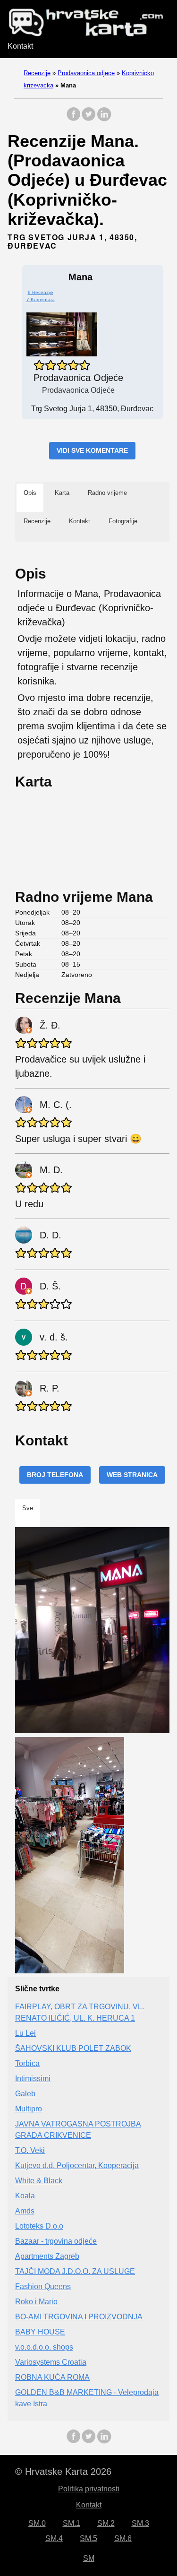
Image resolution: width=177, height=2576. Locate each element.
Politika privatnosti (89, 2489)
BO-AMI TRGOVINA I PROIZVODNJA (79, 2317)
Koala (25, 2196)
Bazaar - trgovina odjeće (56, 2241)
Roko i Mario (36, 2302)
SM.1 (72, 2523)
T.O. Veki (30, 2150)
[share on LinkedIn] (104, 119)
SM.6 (123, 2538)
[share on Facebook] (74, 119)
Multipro (29, 2109)
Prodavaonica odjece (86, 73)
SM (89, 2558)
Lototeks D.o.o (39, 2226)
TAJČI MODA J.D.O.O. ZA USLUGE (75, 2271)
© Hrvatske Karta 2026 (63, 2472)
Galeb (25, 2094)
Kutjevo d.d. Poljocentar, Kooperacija (77, 2165)
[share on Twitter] (89, 119)
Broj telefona (55, 1475)
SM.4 (54, 2538)
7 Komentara (41, 299)
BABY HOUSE (40, 2332)
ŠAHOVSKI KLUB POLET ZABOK (73, 2048)
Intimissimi (33, 2079)
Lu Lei (25, 2033)
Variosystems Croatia (51, 2362)
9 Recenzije (41, 292)
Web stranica (132, 1475)
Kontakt (20, 46)
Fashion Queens (43, 2286)
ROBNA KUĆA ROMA (52, 2377)
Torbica (27, 2063)
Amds (25, 2211)
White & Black (39, 2181)
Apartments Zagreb (47, 2256)
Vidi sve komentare (92, 450)
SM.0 (37, 2523)
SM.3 (140, 2523)
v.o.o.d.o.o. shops (44, 2347)
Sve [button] (28, 1508)
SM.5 (88, 2538)
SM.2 (106, 2523)
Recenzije (37, 73)
